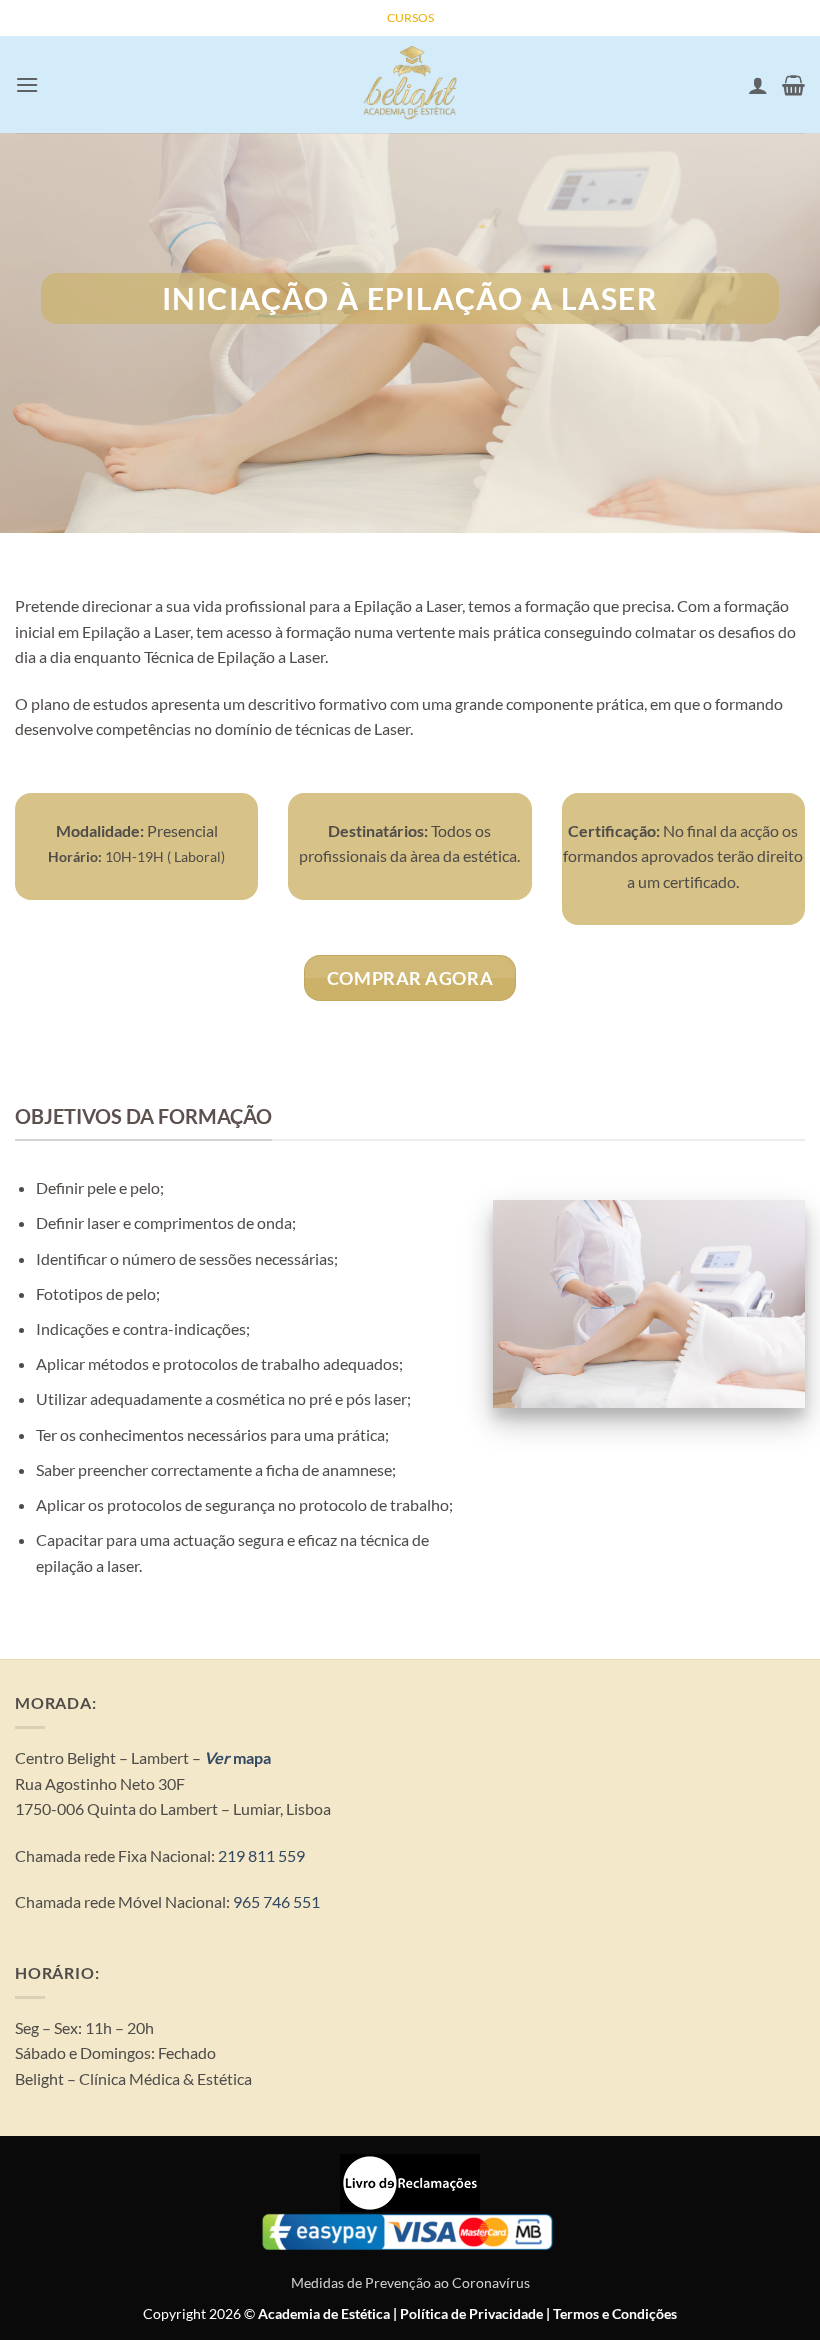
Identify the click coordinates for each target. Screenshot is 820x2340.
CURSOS (410, 17)
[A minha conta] (758, 85)
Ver (217, 1757)
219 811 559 (260, 1855)
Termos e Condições (615, 2313)
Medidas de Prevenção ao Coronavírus (410, 2282)
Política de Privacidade (471, 2313)
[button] (27, 84)
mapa (250, 1757)
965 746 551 (276, 1901)
